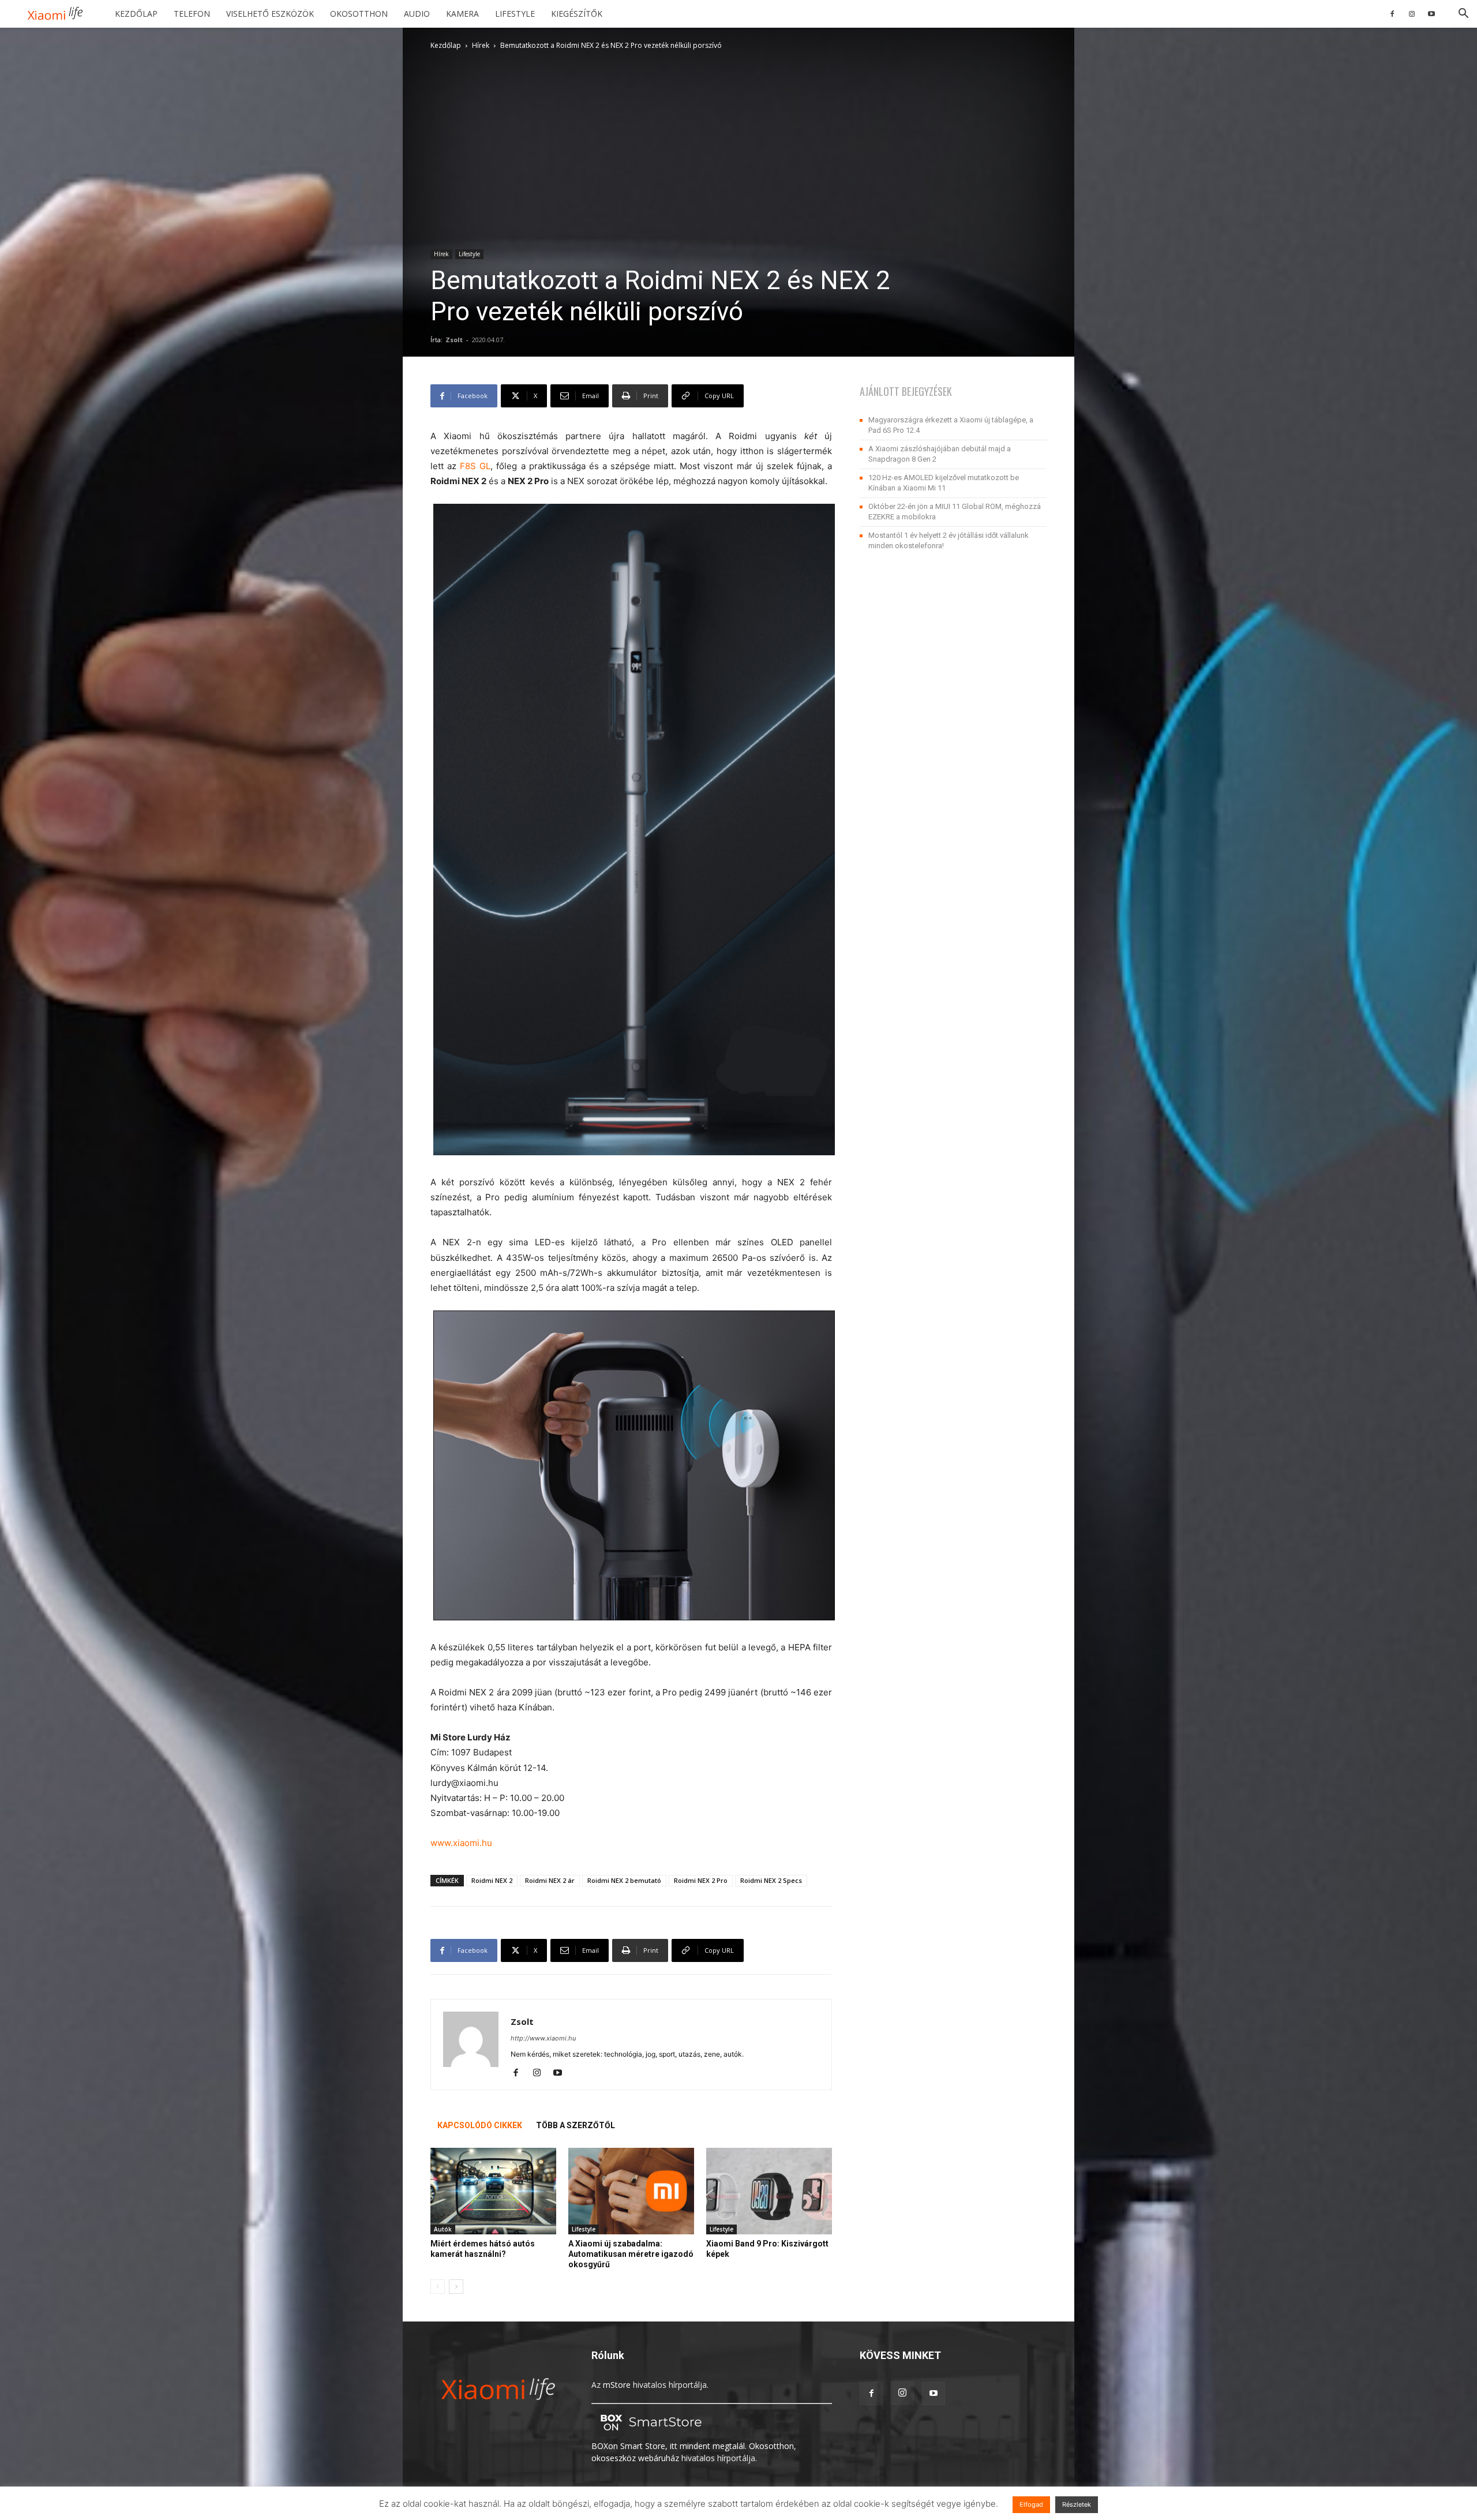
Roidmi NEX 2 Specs (771, 1880)
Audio (417, 14)
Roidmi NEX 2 (492, 1880)
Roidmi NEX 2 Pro (701, 1880)
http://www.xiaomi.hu (543, 2038)
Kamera (462, 14)
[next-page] (456, 2287)
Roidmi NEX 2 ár (550, 1880)
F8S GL (475, 466)
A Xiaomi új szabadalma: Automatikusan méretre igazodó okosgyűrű (631, 2254)
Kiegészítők (577, 14)
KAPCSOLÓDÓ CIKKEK (480, 2125)
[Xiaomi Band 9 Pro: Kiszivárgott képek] (769, 2191)
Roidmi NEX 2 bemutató (624, 1880)
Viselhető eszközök (270, 14)
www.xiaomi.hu (461, 1843)
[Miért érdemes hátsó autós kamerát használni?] (493, 2191)
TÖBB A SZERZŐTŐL (576, 2125)
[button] (1463, 15)
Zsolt (454, 340)
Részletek (1077, 2504)
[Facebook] (1392, 14)
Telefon (192, 14)
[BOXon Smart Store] (649, 2434)
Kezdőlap (136, 14)
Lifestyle (515, 14)
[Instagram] (1412, 14)
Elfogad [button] (1031, 2504)
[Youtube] (1431, 14)
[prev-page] (438, 2287)
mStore (617, 2385)
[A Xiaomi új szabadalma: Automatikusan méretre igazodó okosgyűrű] (631, 2191)
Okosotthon (359, 14)
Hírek (481, 45)
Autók (443, 2229)
